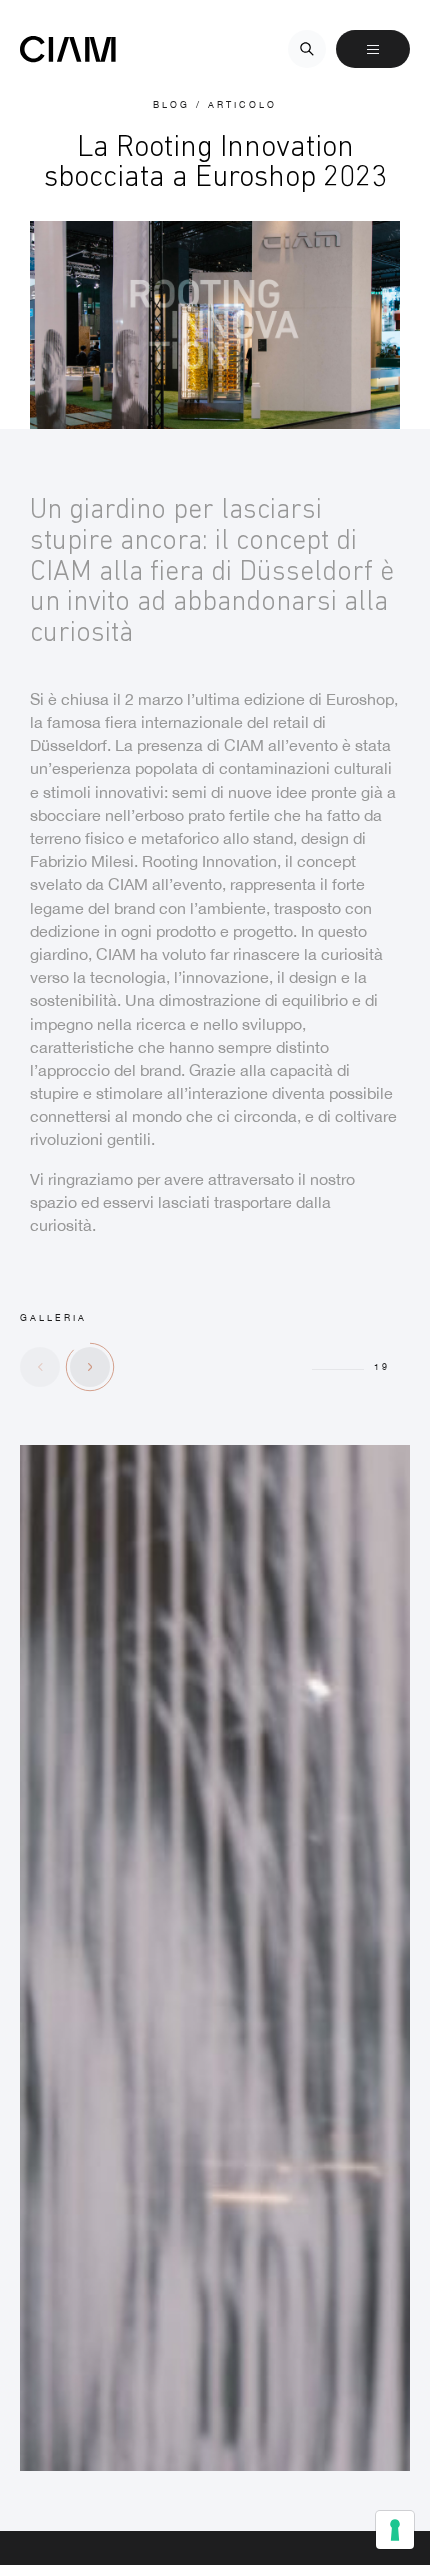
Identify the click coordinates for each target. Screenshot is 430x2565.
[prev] (40, 1367)
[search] (307, 49)
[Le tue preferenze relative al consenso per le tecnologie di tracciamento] (395, 2530)
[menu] (373, 49)
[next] (90, 1367)
